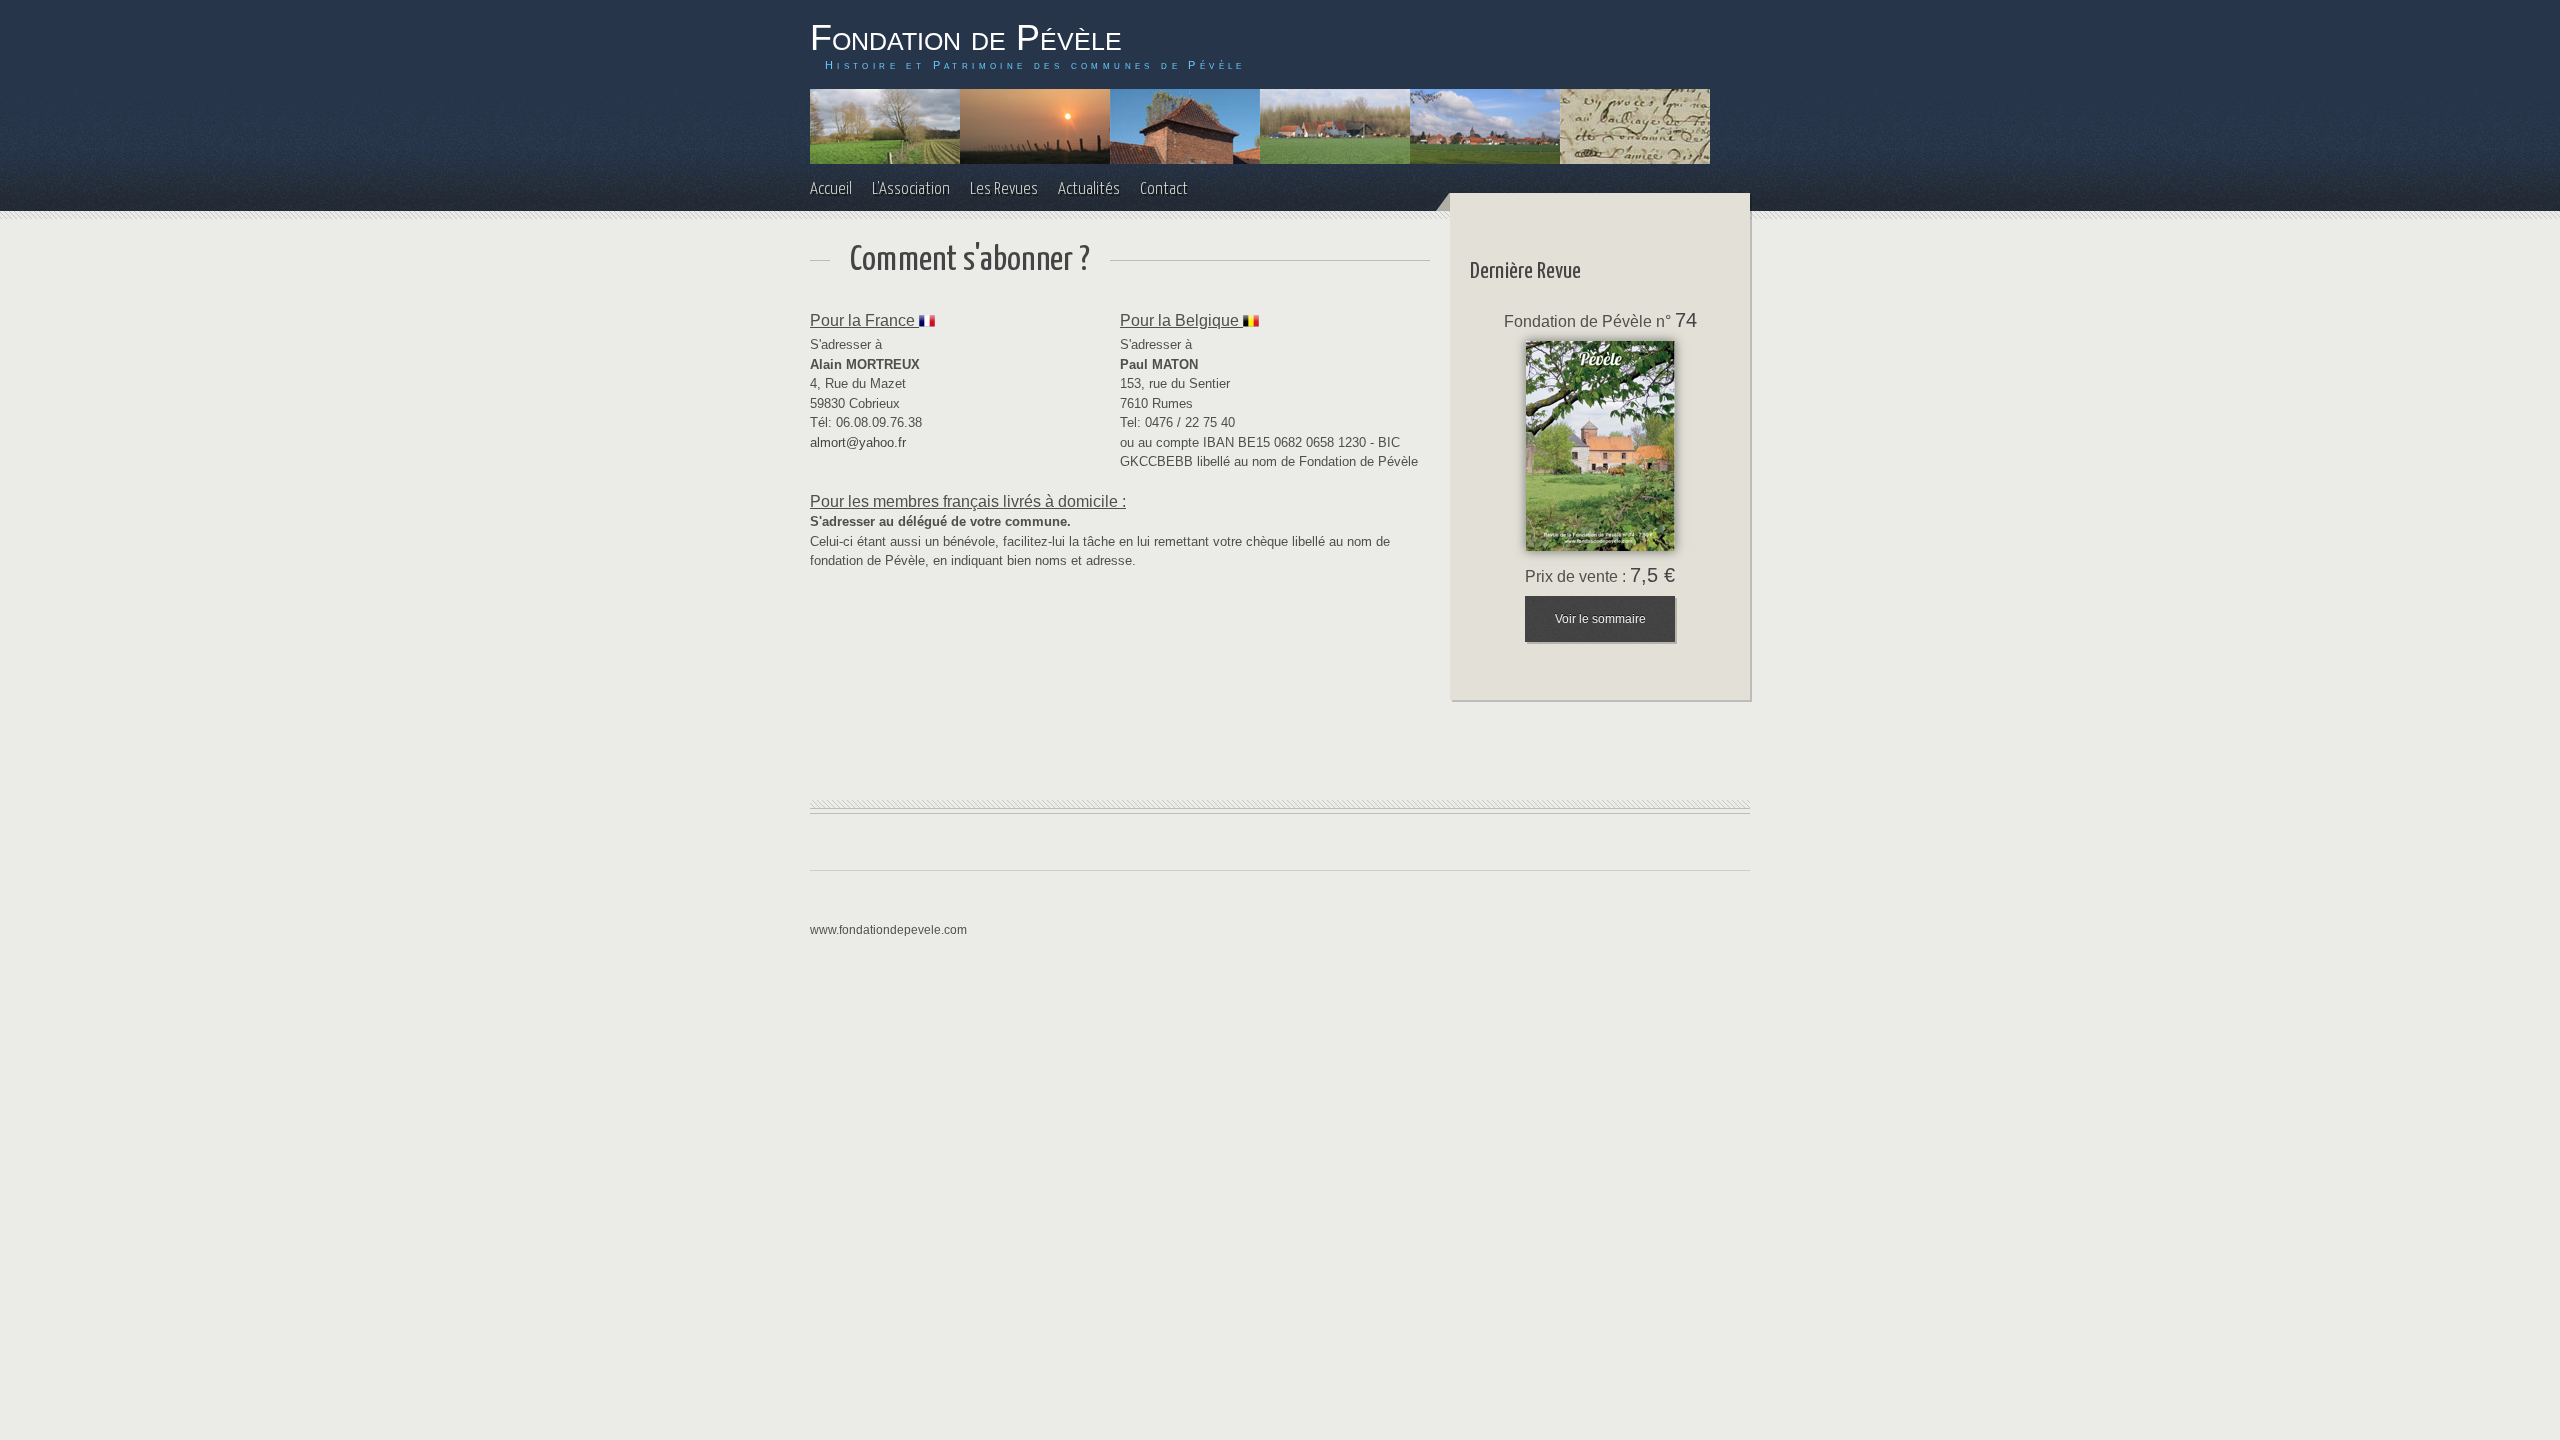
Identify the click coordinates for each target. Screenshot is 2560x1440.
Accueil (831, 189)
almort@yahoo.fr (858, 442)
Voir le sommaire (1600, 619)
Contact (1164, 189)
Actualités (1089, 189)
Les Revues (1004, 189)
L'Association (911, 189)
